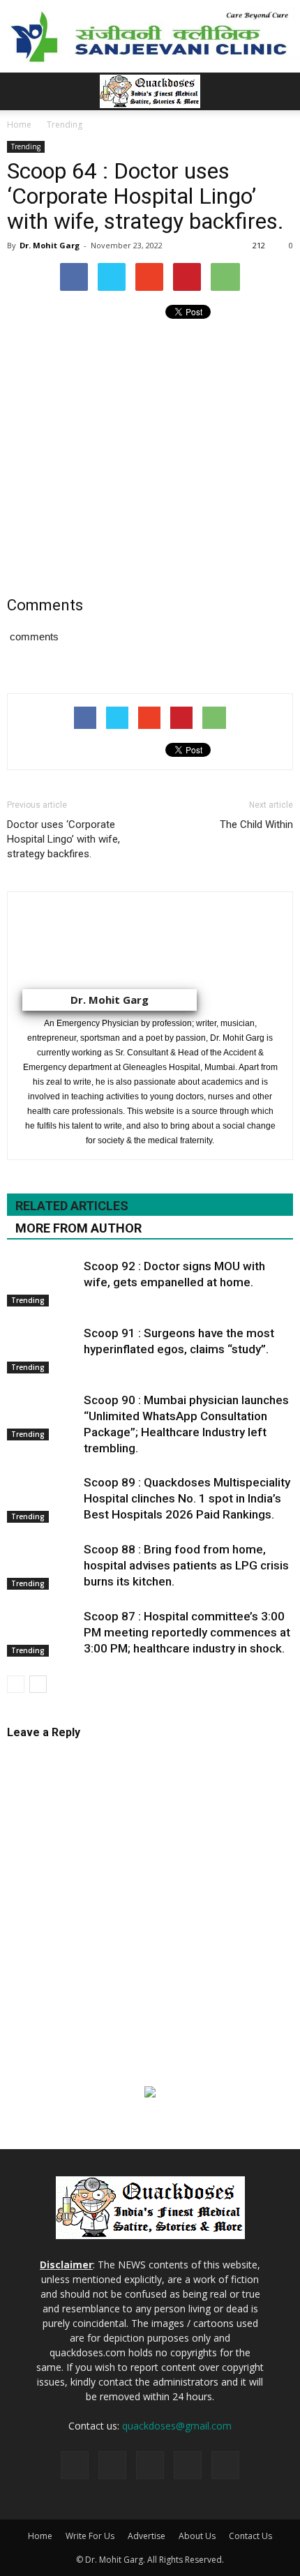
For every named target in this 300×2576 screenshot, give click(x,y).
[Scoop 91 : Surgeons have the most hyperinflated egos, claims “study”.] (42, 1349)
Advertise (147, 2536)
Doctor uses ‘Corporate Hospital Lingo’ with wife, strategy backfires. (63, 839)
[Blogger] (75, 2465)
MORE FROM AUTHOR (78, 1228)
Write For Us (90, 2536)
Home (40, 2536)
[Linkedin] (150, 2465)
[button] (280, 91)
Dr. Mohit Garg (50, 245)
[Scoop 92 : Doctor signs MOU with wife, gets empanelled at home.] (42, 1282)
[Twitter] (188, 2465)
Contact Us (250, 2536)
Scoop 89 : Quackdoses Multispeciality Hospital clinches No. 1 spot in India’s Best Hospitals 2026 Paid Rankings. (187, 1498)
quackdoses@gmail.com (177, 2426)
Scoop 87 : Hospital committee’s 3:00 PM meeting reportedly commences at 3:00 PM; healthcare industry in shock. (187, 1632)
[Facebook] (112, 2465)
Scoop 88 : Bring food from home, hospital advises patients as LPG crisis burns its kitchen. (186, 1565)
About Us (197, 2536)
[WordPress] (225, 2465)
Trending (26, 146)
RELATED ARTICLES (72, 1206)
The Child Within (256, 824)
